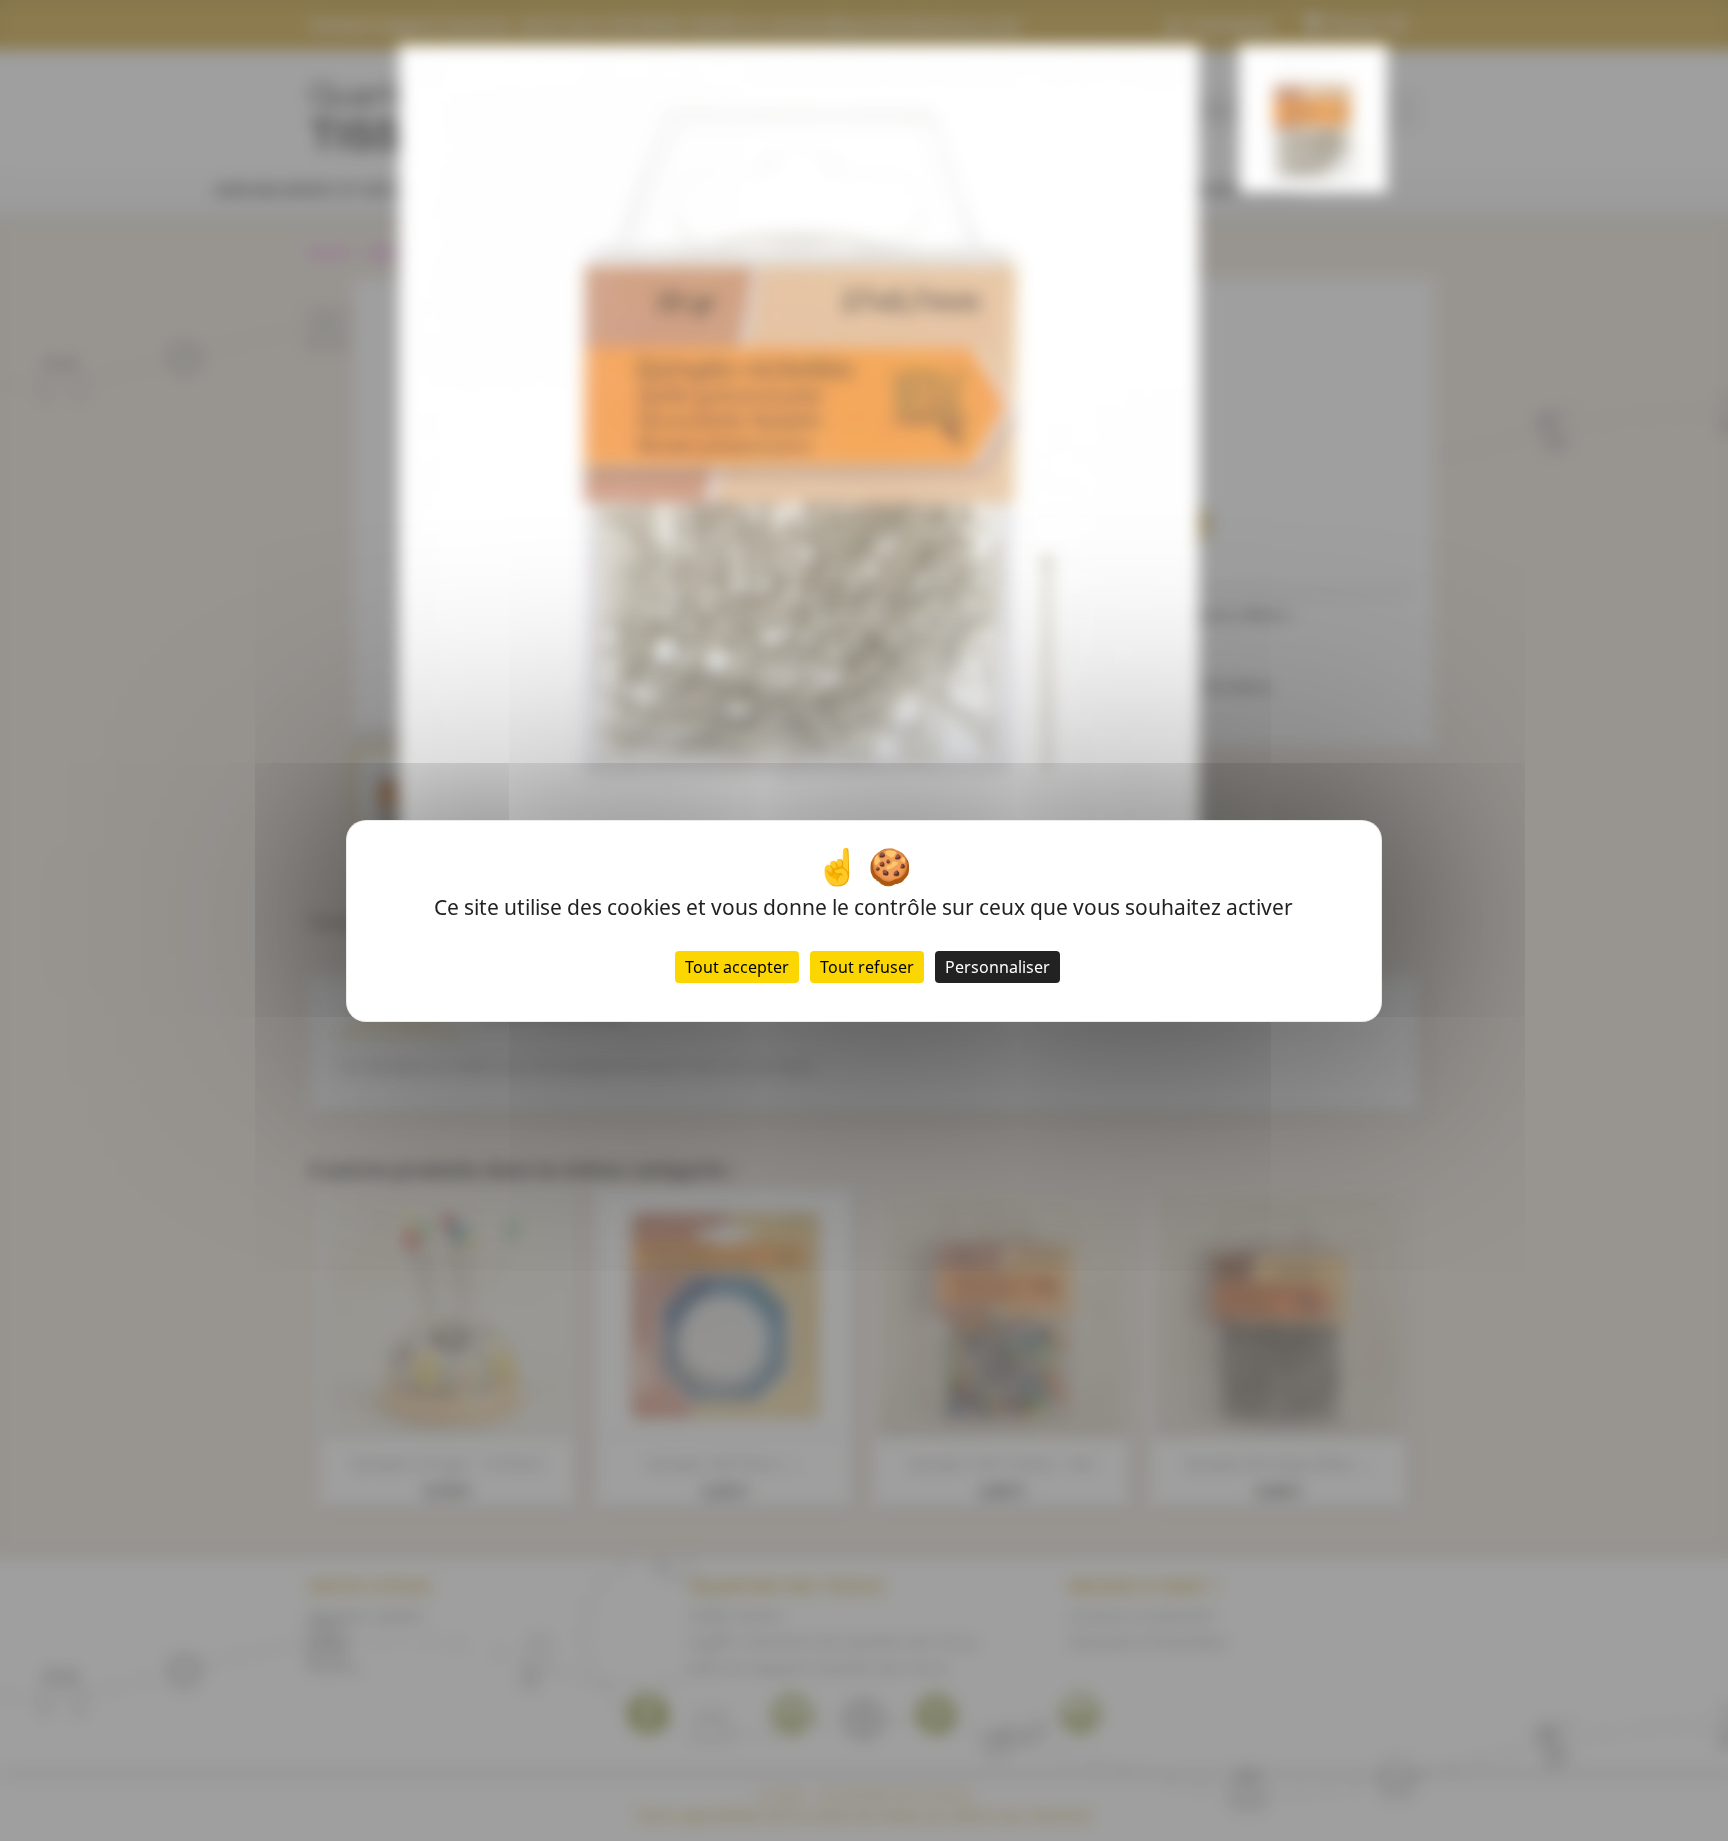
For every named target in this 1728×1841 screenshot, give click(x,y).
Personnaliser (997, 967)
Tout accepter (737, 967)
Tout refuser (867, 967)
